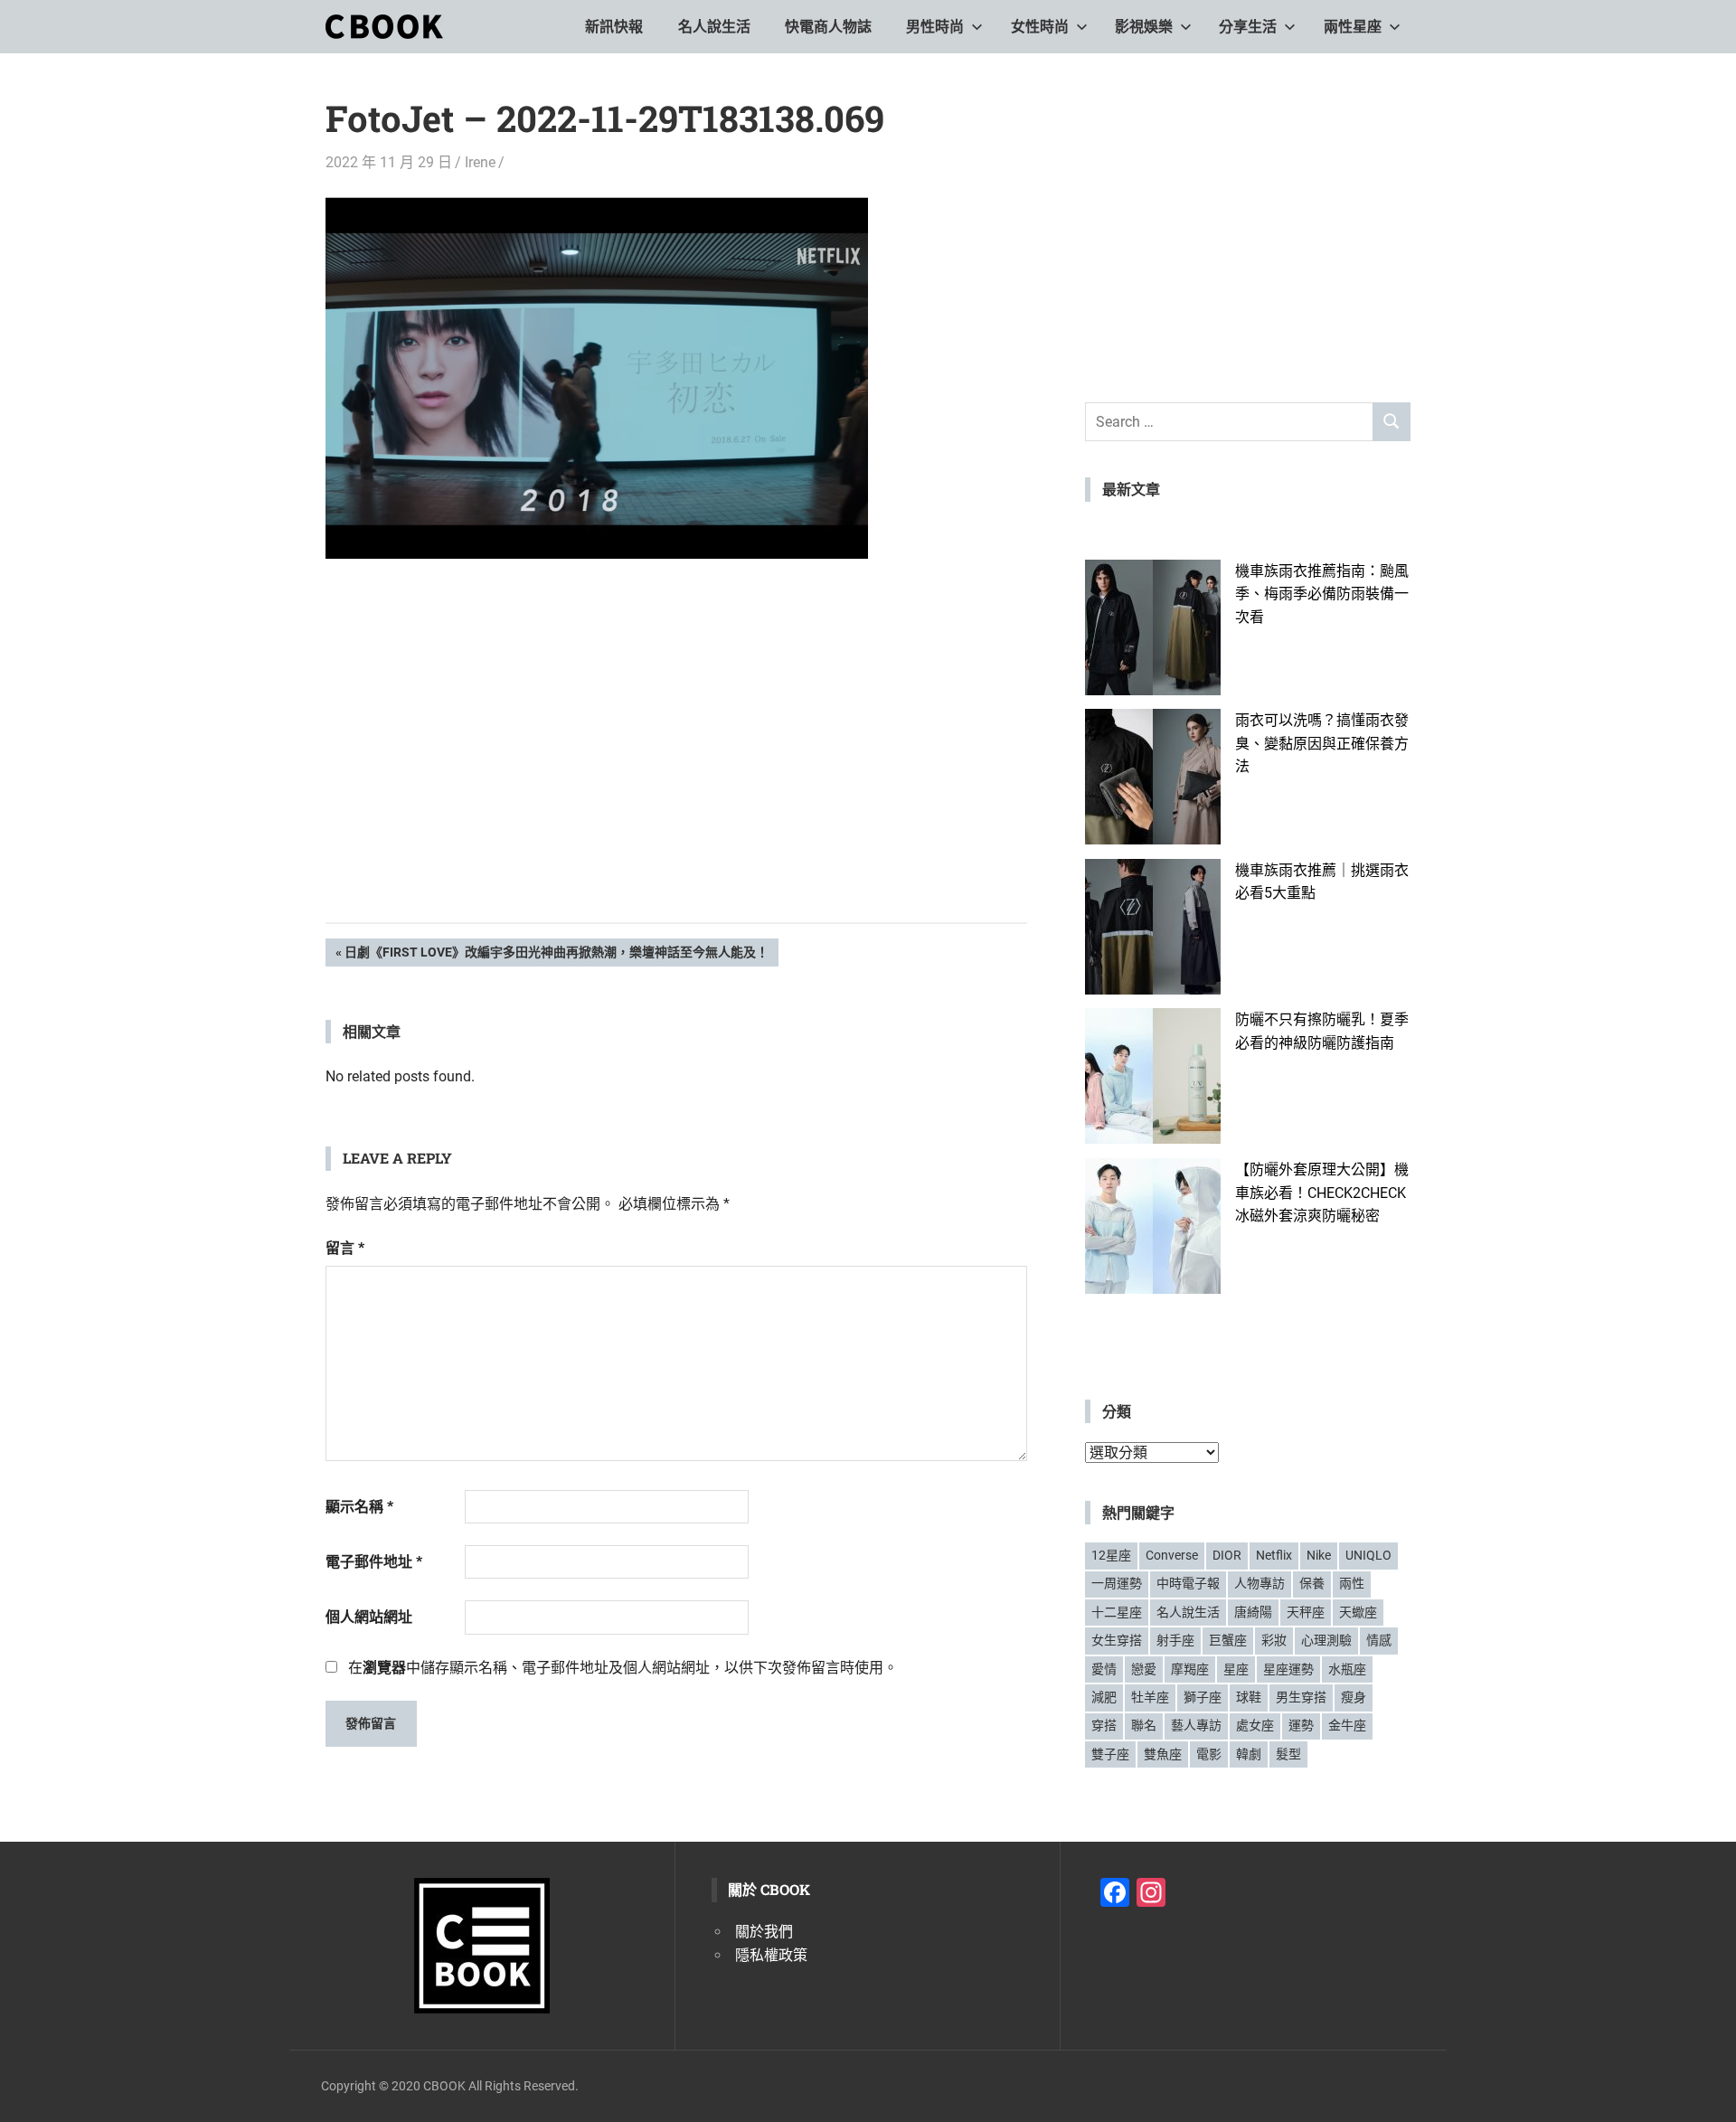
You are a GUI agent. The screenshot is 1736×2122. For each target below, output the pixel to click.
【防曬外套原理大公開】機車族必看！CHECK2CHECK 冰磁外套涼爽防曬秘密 (1322, 1193)
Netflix (1274, 1555)
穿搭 (1104, 1725)
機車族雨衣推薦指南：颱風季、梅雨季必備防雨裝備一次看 (1322, 594)
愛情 (1104, 1669)
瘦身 (1354, 1697)
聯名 (1144, 1725)
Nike (1319, 1555)
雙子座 (1110, 1754)
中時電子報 (1188, 1583)
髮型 (1288, 1754)
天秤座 (1306, 1612)
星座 (1236, 1669)
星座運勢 (1288, 1669)
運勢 (1301, 1725)
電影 (1209, 1754)
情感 (1379, 1640)
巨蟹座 (1228, 1640)
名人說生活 (714, 27)
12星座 (1111, 1555)
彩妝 (1274, 1640)
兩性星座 (1353, 27)
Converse (1172, 1555)
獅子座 (1203, 1697)
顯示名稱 (359, 1507)
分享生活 (1248, 27)
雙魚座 (1163, 1754)
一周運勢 (1117, 1583)
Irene (480, 162)
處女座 (1255, 1725)
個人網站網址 (369, 1617)
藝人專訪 (1196, 1725)
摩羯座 (1190, 1669)
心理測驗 (1326, 1640)
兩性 (1352, 1583)
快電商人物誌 (828, 27)
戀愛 (1144, 1669)
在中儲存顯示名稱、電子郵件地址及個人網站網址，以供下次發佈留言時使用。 (623, 1668)
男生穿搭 (1301, 1697)
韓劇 (1249, 1754)
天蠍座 (1358, 1612)
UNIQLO (1368, 1555)
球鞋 (1249, 1697)
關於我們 (764, 1932)
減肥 (1104, 1697)
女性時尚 (1040, 27)
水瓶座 (1347, 1669)
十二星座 (1117, 1612)
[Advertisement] (676, 769)
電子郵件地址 (374, 1562)
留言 (345, 1248)
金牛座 (1347, 1725)
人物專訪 (1260, 1583)
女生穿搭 (1117, 1640)
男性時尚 (935, 27)
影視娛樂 (1144, 27)
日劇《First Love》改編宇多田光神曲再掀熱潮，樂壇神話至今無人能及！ (556, 955)
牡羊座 (1150, 1697)
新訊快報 (614, 27)
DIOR (1227, 1555)
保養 (1312, 1583)
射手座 (1175, 1640)
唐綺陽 (1253, 1612)
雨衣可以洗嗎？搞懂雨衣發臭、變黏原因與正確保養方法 (1322, 743)
